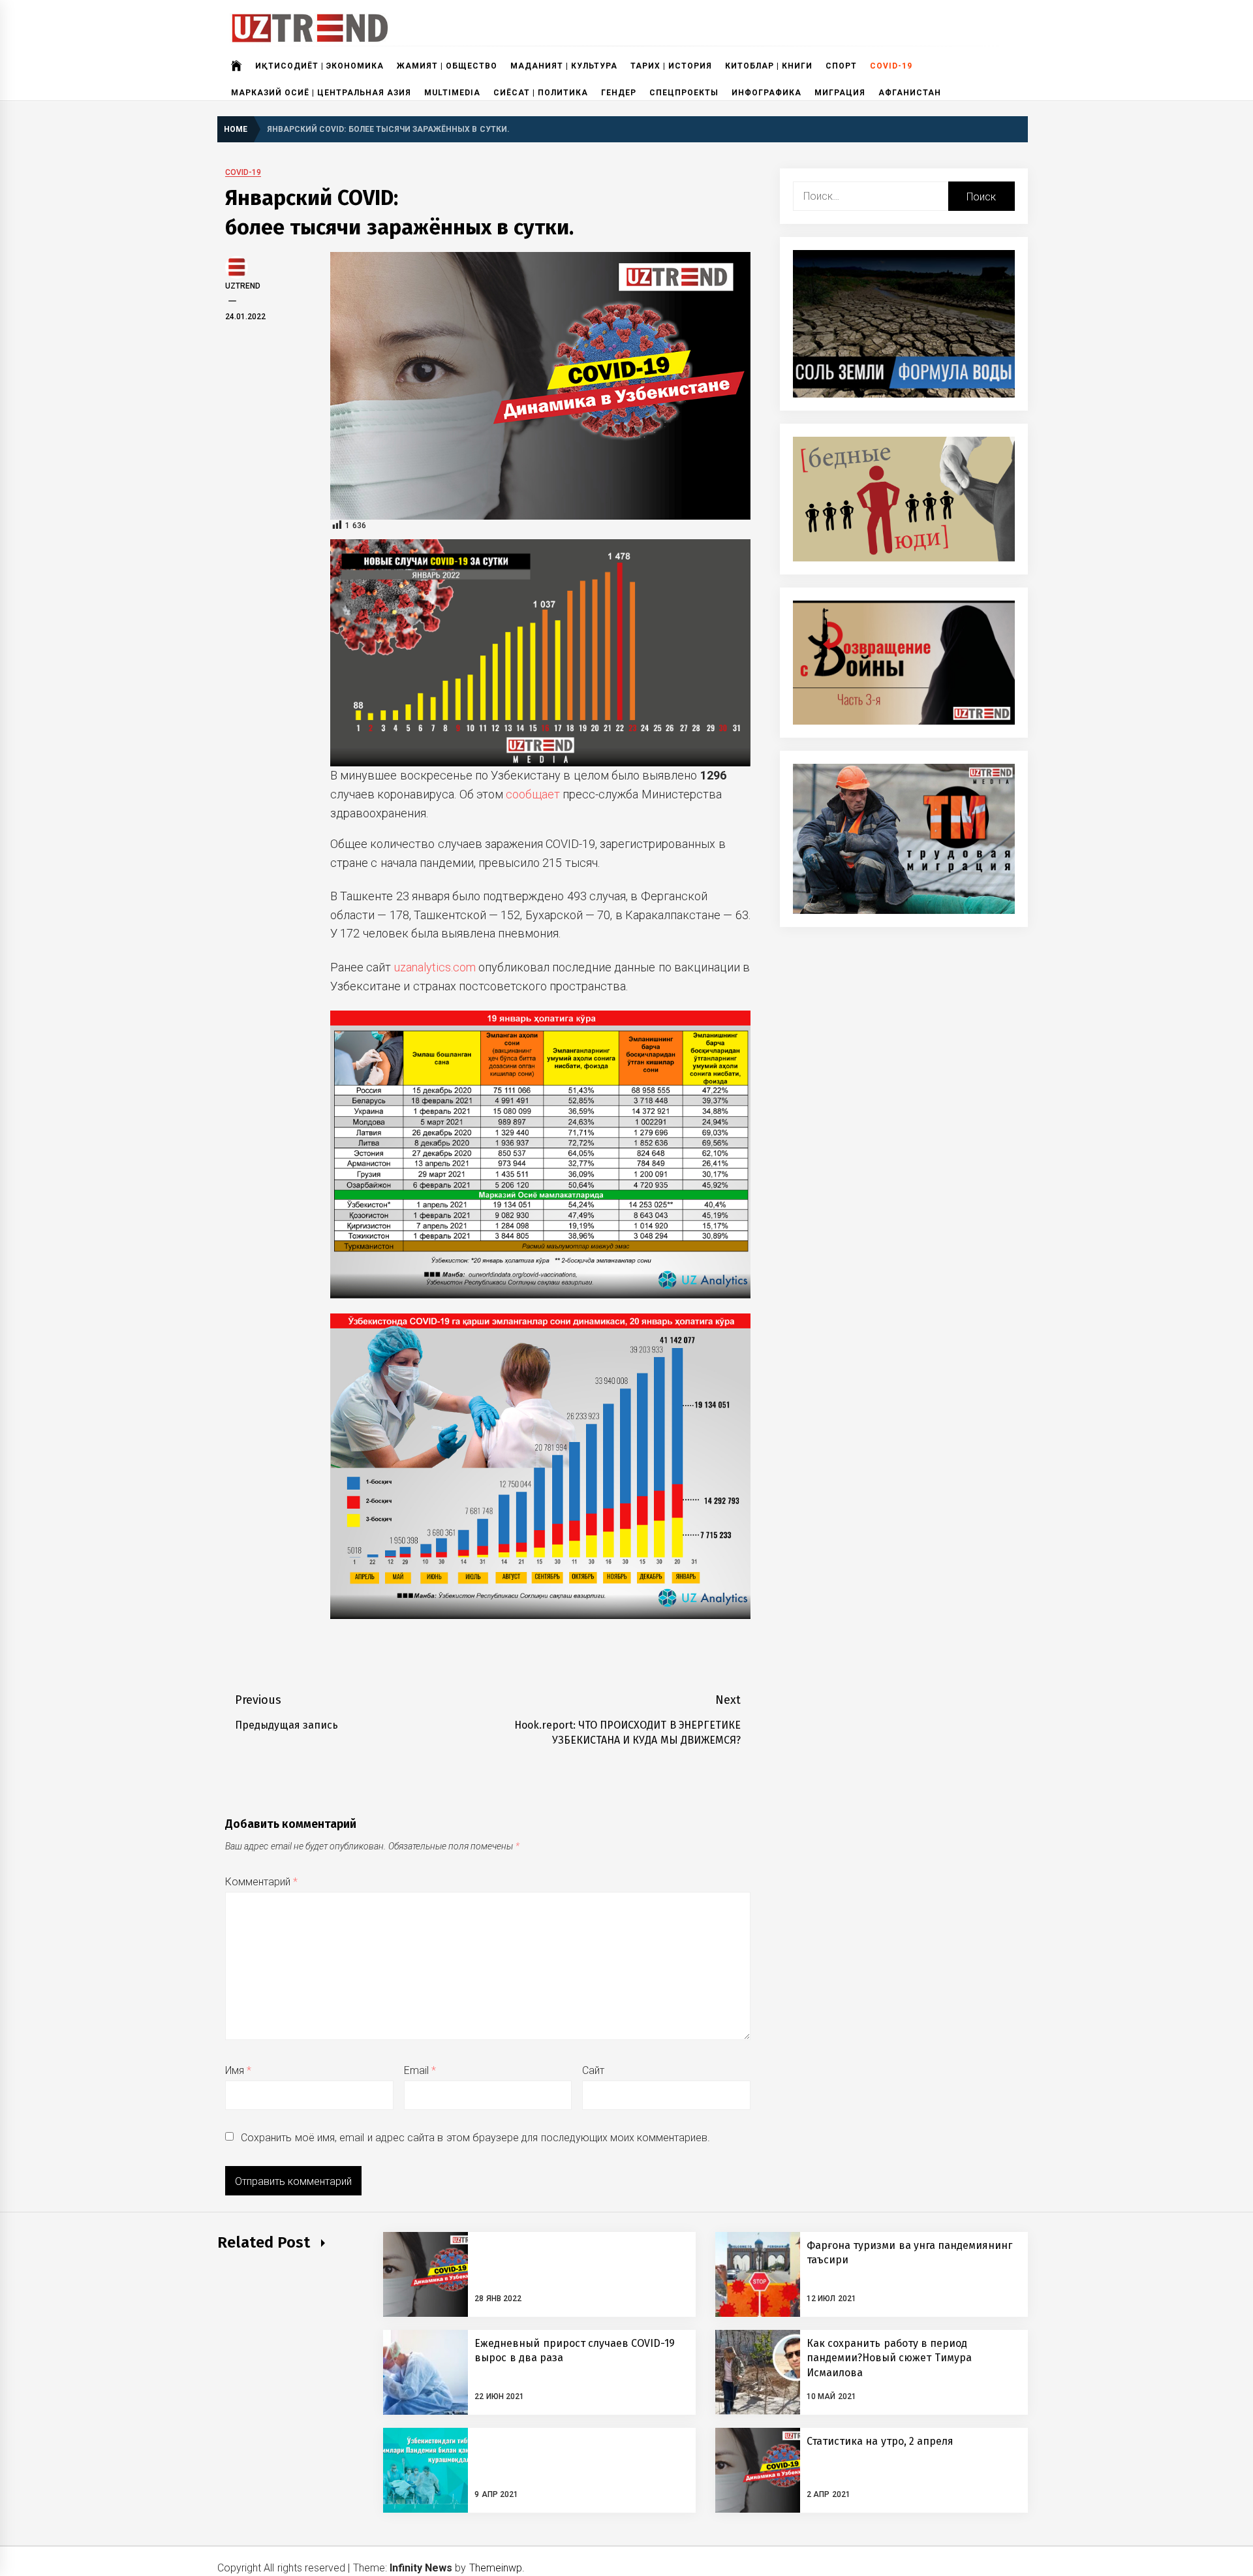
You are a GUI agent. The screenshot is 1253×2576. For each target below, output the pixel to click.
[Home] (237, 66)
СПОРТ (841, 66)
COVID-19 (891, 66)
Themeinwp (496, 2568)
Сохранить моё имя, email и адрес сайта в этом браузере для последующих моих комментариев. (475, 2138)
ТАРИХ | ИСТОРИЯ (671, 66)
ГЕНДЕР (619, 93)
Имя (238, 2070)
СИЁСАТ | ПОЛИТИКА (541, 93)
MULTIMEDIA (452, 93)
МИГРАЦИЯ (840, 93)
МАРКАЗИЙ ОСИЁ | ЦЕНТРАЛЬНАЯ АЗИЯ (321, 93)
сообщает (533, 794)
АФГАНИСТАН (910, 93)
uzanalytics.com (435, 967)
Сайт (593, 2070)
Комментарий (261, 1882)
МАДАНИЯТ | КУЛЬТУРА (564, 66)
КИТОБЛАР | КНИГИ (769, 66)
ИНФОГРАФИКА (766, 93)
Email (420, 2070)
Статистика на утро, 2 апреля (880, 2441)
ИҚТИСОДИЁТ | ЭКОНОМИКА (319, 66)
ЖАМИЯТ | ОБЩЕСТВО (447, 66)
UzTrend (243, 286)
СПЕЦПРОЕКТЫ (684, 93)
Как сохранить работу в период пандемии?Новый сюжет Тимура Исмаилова (889, 2358)
